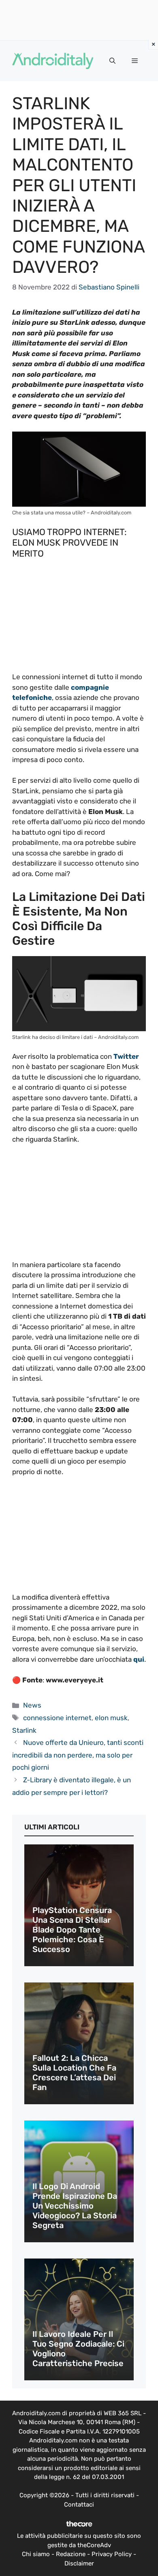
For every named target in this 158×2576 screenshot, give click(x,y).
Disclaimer (79, 2563)
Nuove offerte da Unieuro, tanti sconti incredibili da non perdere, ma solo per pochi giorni (78, 1755)
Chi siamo (36, 2554)
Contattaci (79, 2505)
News (32, 1705)
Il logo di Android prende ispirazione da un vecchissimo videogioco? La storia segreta (75, 2206)
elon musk (111, 1718)
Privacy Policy (112, 2554)
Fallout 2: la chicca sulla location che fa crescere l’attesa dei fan (74, 2073)
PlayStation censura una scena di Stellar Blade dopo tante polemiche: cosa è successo (72, 1930)
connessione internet (57, 1718)
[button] (112, 61)
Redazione (71, 2554)
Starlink (24, 1730)
